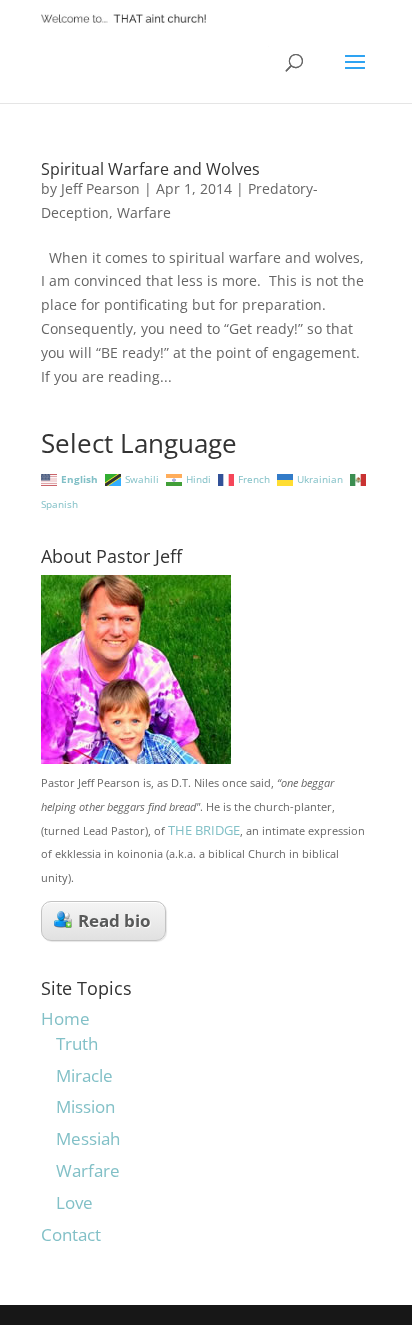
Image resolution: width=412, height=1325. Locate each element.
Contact (71, 1234)
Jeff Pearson (100, 188)
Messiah (88, 1138)
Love (74, 1202)
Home (65, 1018)
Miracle (84, 1075)
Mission (85, 1106)
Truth (77, 1043)
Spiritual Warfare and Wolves (150, 169)
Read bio (114, 920)
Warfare (144, 212)
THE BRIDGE (204, 830)
